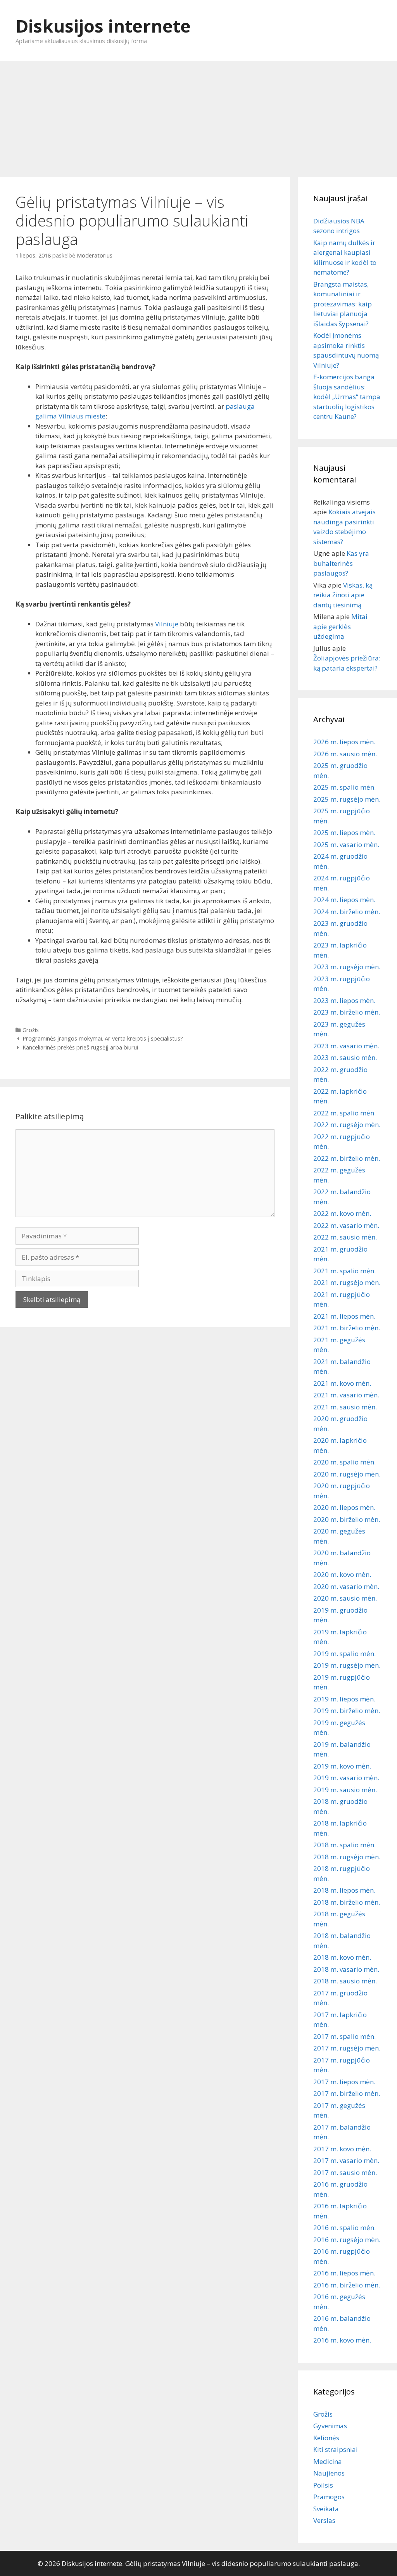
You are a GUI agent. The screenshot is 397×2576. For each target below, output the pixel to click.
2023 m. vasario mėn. (346, 1046)
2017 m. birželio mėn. (347, 2093)
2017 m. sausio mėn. (345, 2172)
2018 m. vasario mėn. (346, 1969)
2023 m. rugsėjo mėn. (347, 967)
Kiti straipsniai (336, 2449)
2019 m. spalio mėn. (344, 1654)
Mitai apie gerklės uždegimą (340, 626)
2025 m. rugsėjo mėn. (347, 799)
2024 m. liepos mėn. (344, 900)
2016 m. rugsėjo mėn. (347, 2240)
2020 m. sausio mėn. (345, 1598)
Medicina (328, 2461)
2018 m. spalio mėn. (344, 1845)
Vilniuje (167, 624)
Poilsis (323, 2485)
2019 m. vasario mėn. (346, 1778)
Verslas (324, 2520)
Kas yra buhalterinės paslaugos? (341, 563)
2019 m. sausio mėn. (345, 1790)
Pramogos (329, 2497)
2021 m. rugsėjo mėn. (347, 1282)
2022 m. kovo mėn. (342, 1213)
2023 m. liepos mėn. (344, 1000)
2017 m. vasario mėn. (346, 2160)
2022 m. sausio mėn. (345, 1237)
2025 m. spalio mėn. (344, 787)
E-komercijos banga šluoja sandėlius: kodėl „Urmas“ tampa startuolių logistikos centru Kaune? (347, 397)
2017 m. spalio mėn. (344, 2036)
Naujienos (329, 2473)
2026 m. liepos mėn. (344, 742)
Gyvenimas (330, 2426)
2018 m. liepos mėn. (344, 1890)
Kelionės (326, 2438)
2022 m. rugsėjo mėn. (347, 1125)
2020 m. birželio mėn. (347, 1519)
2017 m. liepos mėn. (344, 2082)
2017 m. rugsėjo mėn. (347, 2048)
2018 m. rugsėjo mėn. (347, 1857)
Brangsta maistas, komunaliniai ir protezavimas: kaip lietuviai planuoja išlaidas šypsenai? (343, 304)
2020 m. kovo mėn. (342, 1574)
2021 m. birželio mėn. (347, 1328)
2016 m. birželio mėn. (347, 2285)
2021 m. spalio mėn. (344, 1271)
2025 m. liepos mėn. (344, 832)
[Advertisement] (198, 115)
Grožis (31, 1030)
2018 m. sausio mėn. (345, 1981)
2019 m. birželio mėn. (347, 1711)
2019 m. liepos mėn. (344, 1699)
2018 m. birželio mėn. (347, 1902)
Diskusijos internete (103, 26)
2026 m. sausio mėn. (345, 754)
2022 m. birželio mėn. (347, 1158)
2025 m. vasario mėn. (346, 845)
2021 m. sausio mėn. (345, 1407)
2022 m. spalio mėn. (344, 1113)
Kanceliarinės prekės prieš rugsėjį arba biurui (80, 1047)
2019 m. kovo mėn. (342, 1766)
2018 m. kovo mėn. (342, 1957)
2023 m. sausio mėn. (345, 1057)
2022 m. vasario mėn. (346, 1225)
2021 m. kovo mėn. (342, 1383)
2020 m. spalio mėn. (344, 1462)
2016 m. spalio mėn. (344, 2228)
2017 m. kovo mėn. (342, 2149)
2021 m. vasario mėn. (346, 1395)
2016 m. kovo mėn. (342, 2340)
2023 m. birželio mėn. (347, 1012)
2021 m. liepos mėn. (344, 1316)
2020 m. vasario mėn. (346, 1586)
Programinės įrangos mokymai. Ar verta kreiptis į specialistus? (103, 1038)
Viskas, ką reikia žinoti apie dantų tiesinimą (343, 595)
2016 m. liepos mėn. (344, 2273)
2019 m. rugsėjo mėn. (347, 1665)
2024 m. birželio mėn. (347, 912)
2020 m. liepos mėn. (344, 1507)
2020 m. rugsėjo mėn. (347, 1474)
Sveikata (326, 2509)
